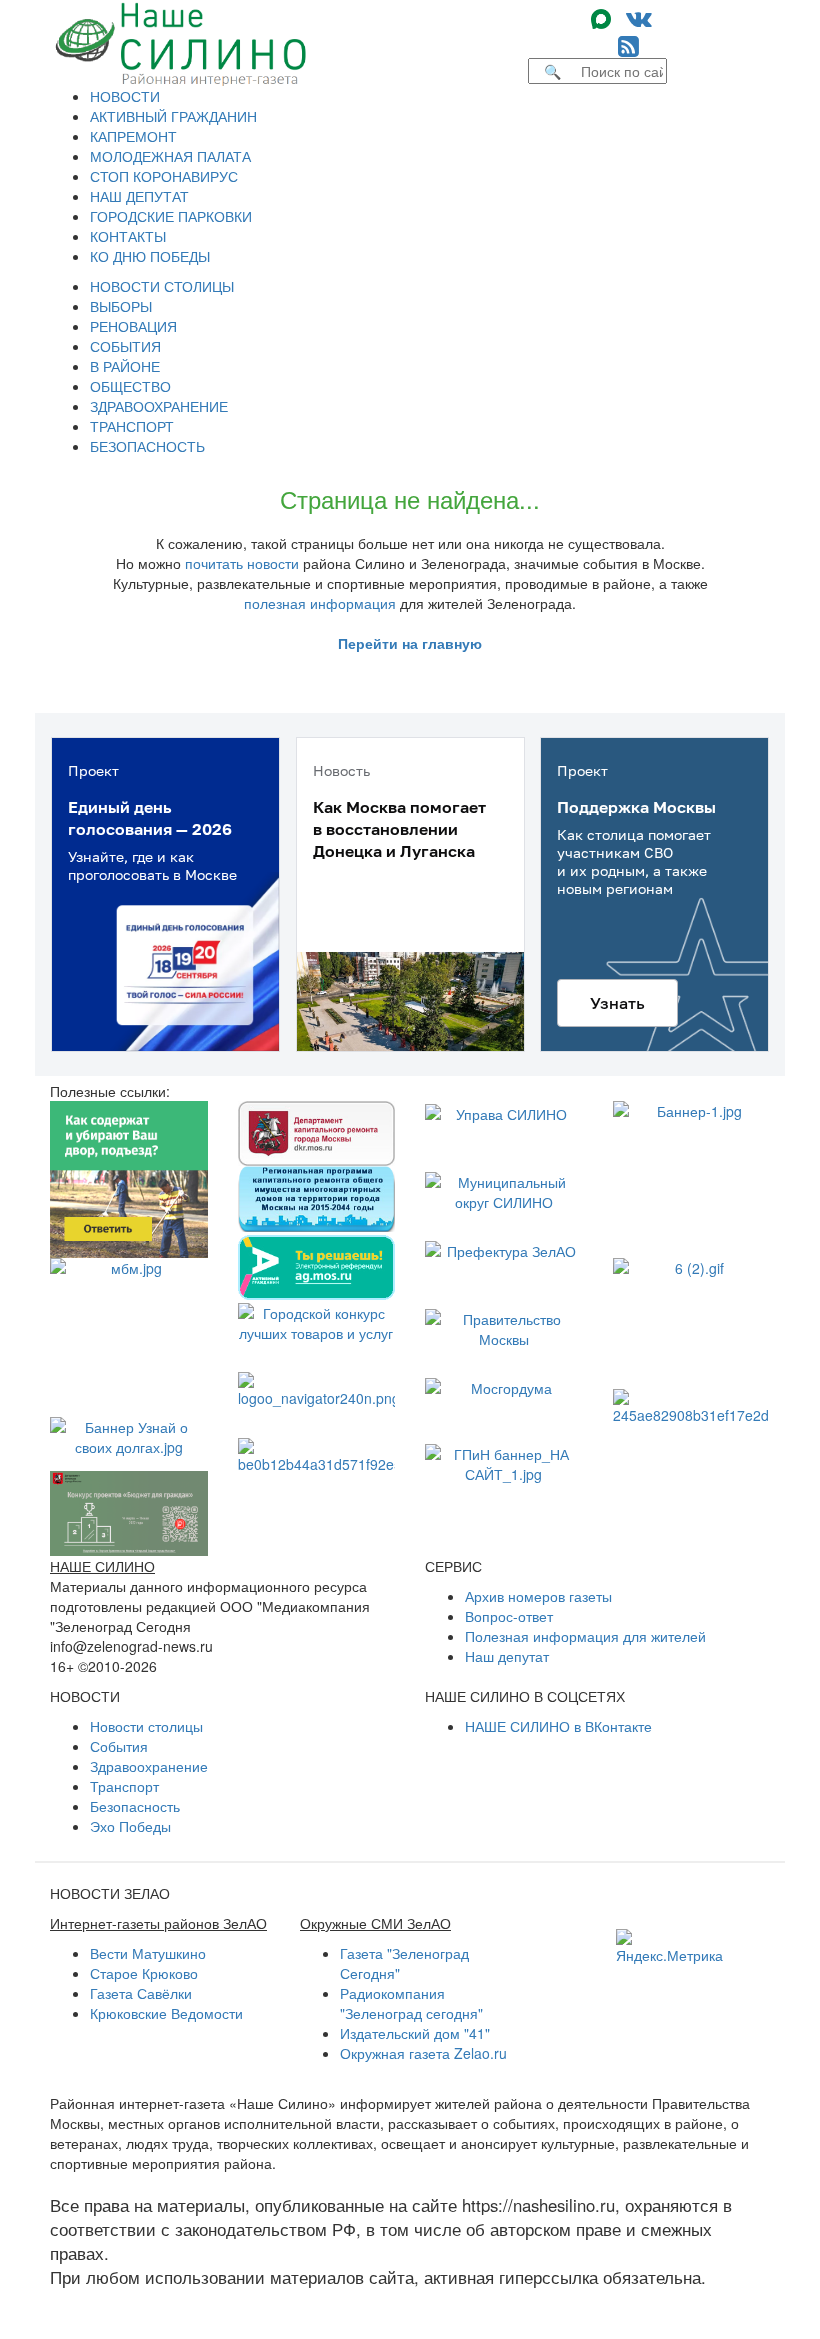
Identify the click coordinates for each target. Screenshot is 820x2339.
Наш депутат (507, 1656)
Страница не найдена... (410, 498)
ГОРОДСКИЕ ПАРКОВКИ (171, 216)
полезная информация (320, 603)
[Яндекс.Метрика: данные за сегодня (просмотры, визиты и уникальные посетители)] (669, 1947)
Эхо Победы (130, 1826)
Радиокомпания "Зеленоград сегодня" (411, 2003)
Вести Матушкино (148, 1953)
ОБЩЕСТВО (130, 386)
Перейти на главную (410, 643)
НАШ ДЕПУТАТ (139, 196)
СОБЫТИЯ (125, 346)
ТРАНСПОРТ (132, 426)
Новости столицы (146, 1726)
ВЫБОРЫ (121, 306)
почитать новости (242, 563)
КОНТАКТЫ (128, 236)
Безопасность (135, 1806)
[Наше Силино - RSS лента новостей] (628, 44)
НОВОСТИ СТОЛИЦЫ (162, 286)
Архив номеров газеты (538, 1596)
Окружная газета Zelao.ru (423, 2053)
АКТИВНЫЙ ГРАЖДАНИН (173, 116)
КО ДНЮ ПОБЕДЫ (150, 256)
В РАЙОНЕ (125, 366)
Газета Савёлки (141, 1993)
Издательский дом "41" (415, 2033)
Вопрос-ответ (509, 1616)
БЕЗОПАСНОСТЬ (147, 446)
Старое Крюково (144, 1973)
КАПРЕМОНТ (133, 136)
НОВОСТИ (125, 96)
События (119, 1746)
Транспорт (124, 1786)
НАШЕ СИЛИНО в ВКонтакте (558, 1726)
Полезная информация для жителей (585, 1636)
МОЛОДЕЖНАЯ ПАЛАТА (170, 156)
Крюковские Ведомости (166, 2013)
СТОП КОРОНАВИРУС (164, 176)
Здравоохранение (149, 1766)
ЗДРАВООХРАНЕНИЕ (159, 406)
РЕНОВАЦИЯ (133, 326)
